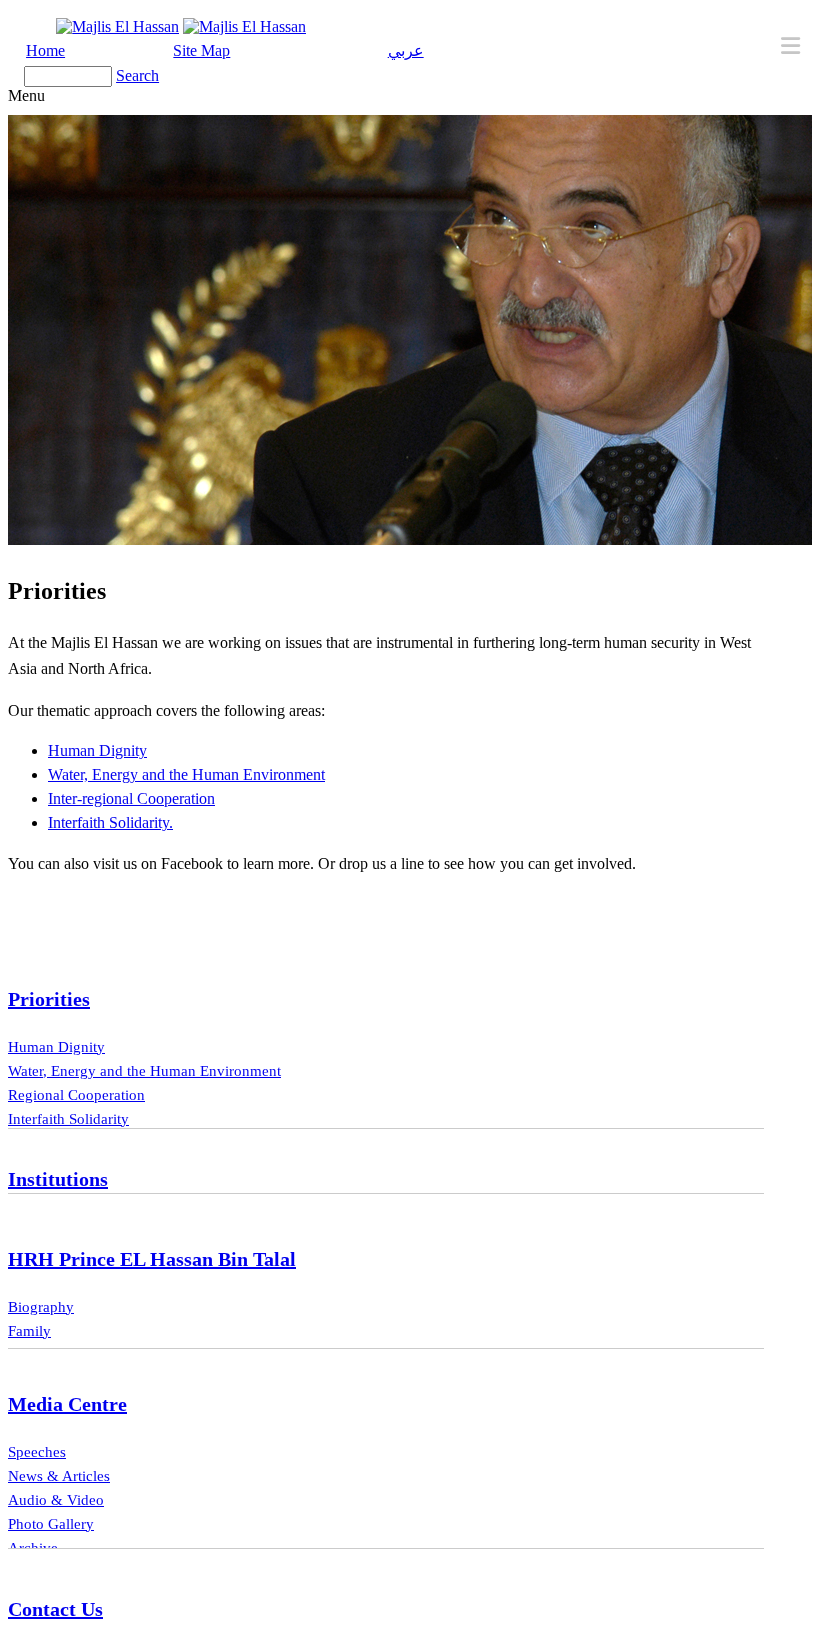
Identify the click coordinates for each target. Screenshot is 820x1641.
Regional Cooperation (76, 1095)
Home (45, 50)
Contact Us (55, 1609)
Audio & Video (56, 1500)
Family (29, 1331)
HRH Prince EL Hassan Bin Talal (152, 1259)
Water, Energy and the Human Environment (186, 774)
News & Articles (59, 1476)
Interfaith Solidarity (68, 1119)
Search (137, 75)
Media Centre (67, 1404)
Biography (41, 1307)
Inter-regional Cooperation (131, 798)
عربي (406, 50)
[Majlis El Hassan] (117, 26)
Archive (33, 1548)
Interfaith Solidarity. (110, 822)
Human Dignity (97, 750)
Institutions (58, 1179)
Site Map (201, 50)
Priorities (49, 999)
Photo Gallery (51, 1524)
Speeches (37, 1452)
